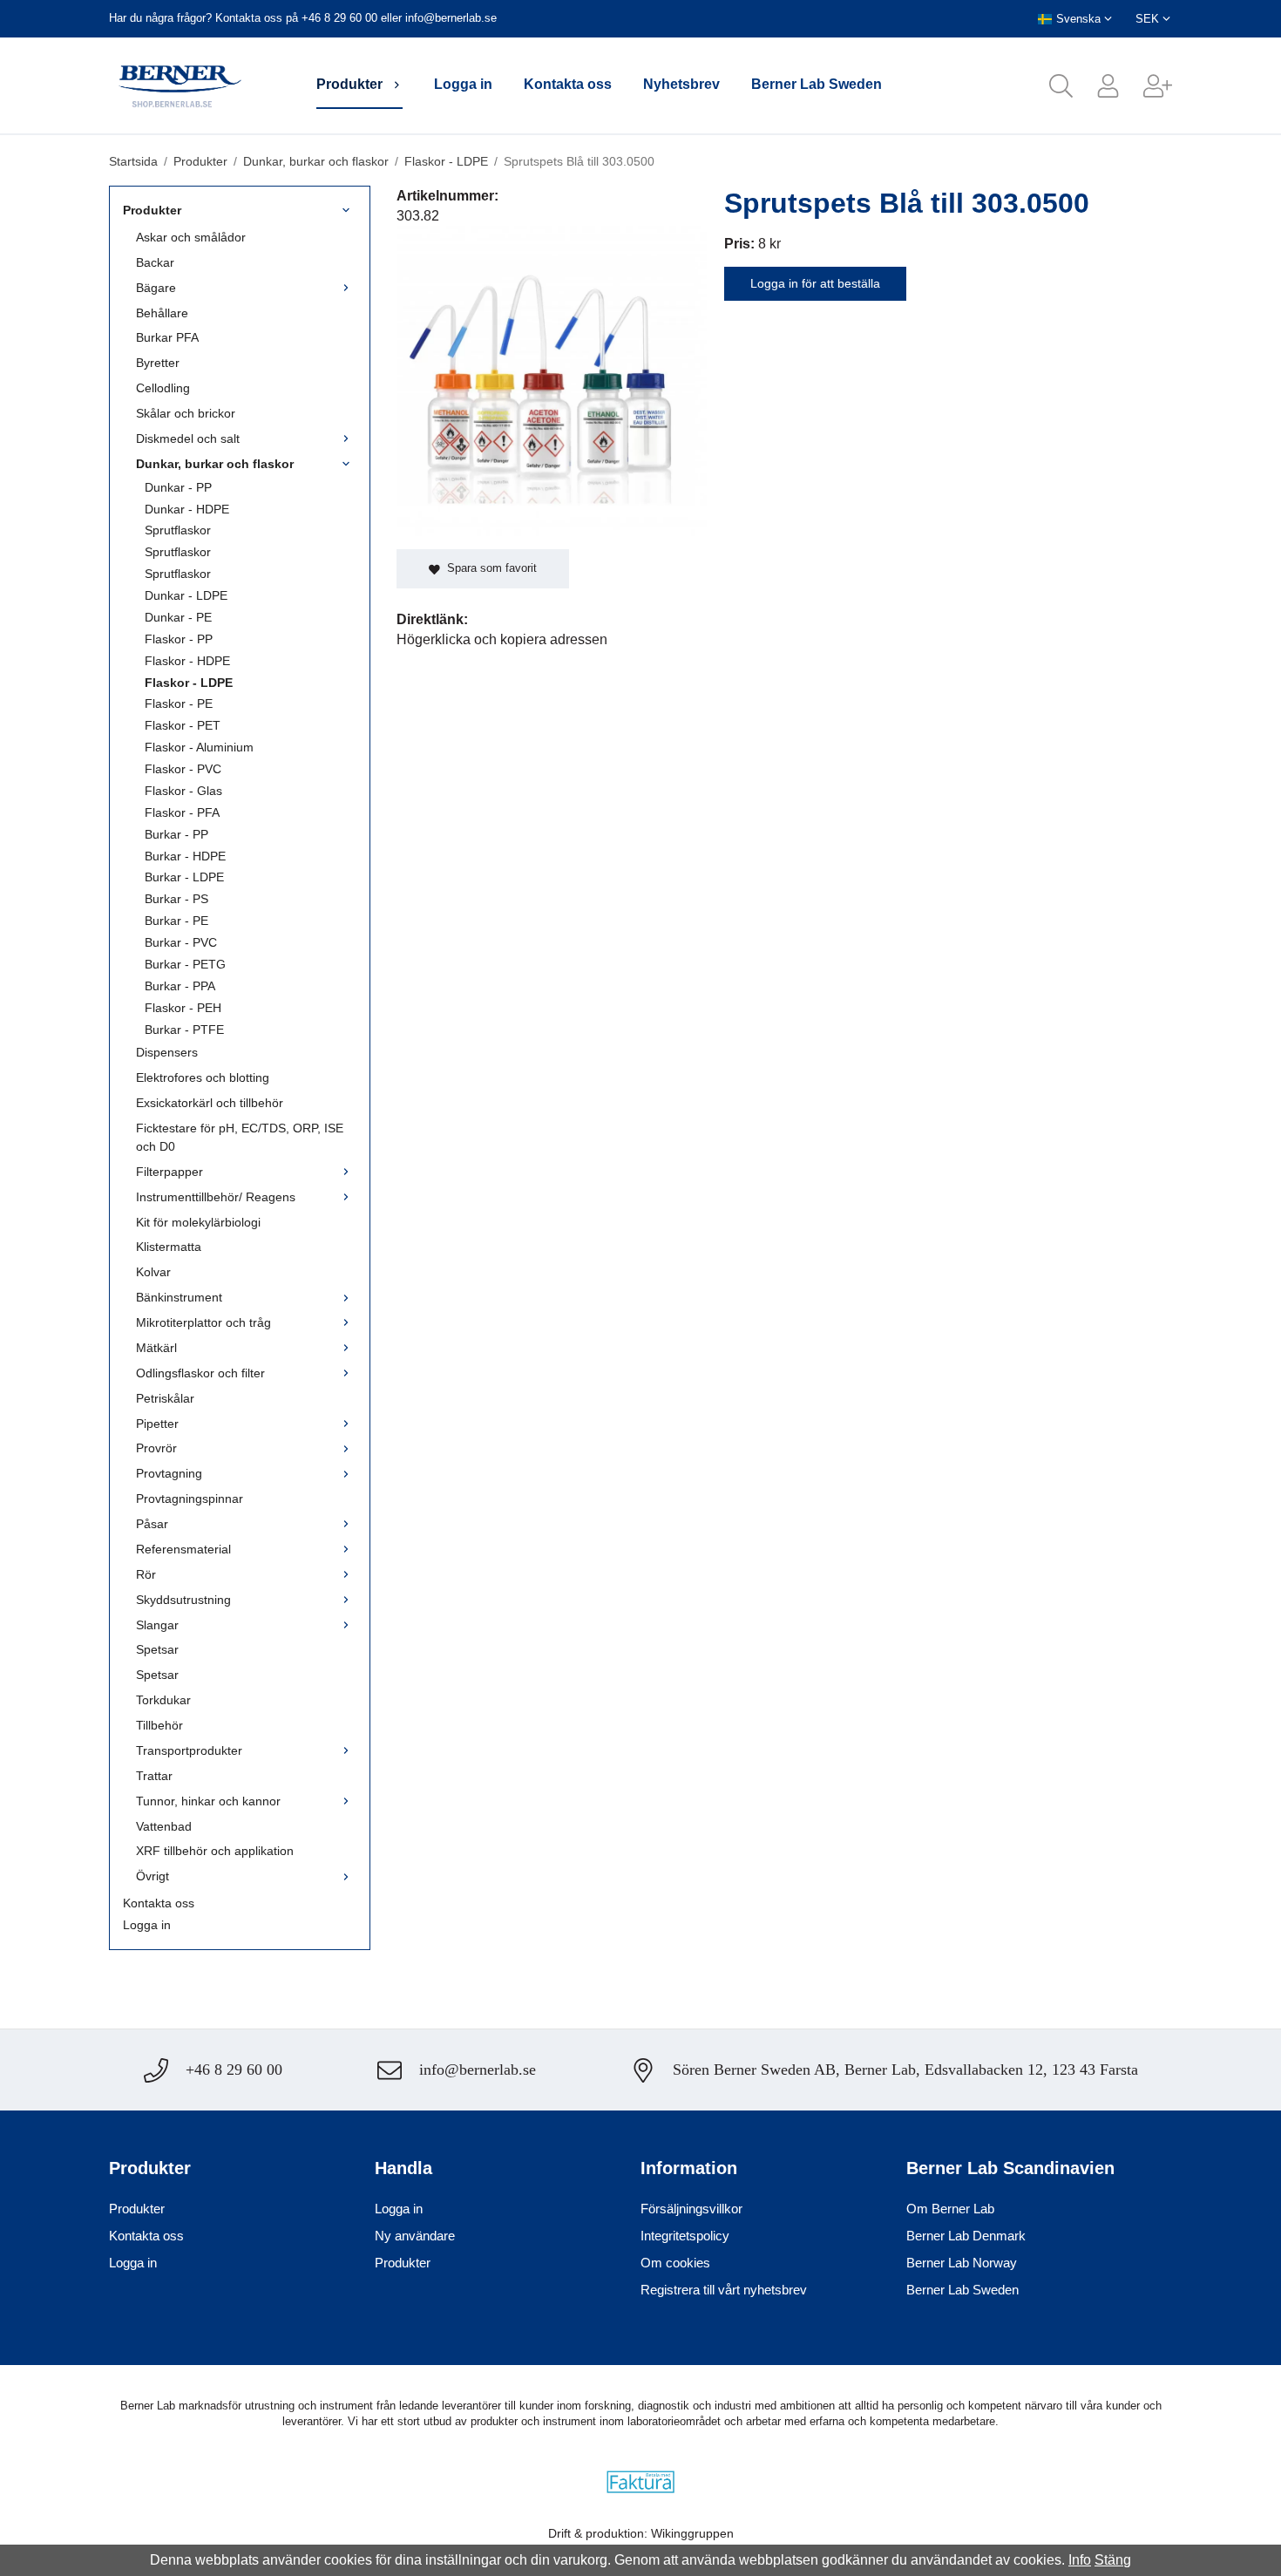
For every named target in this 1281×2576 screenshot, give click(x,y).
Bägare (156, 288)
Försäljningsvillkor (691, 2209)
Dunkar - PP (178, 487)
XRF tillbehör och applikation (215, 1851)
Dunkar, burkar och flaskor (215, 464)
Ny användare (415, 2236)
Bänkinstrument (179, 1297)
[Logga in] (1096, 86)
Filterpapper (169, 1172)
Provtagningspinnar (190, 1499)
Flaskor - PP (179, 639)
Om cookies (675, 2263)
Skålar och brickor (186, 413)
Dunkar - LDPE (186, 595)
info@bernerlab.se (451, 18)
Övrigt (152, 1876)
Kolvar (153, 1272)
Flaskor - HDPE (187, 661)
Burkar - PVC (181, 942)
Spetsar (157, 1649)
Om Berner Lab (950, 2209)
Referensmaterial (183, 1549)
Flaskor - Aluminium (199, 747)
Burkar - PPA (180, 986)
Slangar (157, 1625)
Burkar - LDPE (184, 877)
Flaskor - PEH (183, 1008)
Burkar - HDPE (185, 856)
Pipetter (157, 1424)
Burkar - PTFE (184, 1030)
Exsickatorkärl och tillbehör (210, 1103)
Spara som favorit (488, 568)
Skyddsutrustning (183, 1600)
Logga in (463, 84)
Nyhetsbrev (681, 84)
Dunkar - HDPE (187, 509)
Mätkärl (156, 1348)
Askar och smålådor (191, 237)
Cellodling (163, 388)
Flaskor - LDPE (189, 683)
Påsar (152, 1524)
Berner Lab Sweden (817, 84)
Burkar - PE (176, 921)
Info (1080, 2560)
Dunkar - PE (178, 617)
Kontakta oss (568, 84)
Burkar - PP (176, 834)
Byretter (158, 363)
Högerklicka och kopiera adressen (502, 639)
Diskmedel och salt (188, 438)
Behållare (162, 313)
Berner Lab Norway (962, 2263)
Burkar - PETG (185, 964)
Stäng (1113, 2560)
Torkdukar (163, 1700)
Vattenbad (164, 1826)
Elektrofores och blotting (203, 1077)
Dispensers (167, 1052)
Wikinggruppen (692, 2533)
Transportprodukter (189, 1750)
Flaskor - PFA (182, 812)
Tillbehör (159, 1725)
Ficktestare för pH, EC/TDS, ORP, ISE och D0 (240, 1137)
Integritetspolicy (685, 2236)
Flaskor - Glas (183, 791)
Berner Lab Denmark (966, 2236)
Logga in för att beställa (815, 283)
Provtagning (169, 1473)
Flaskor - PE (179, 703)
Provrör (156, 1448)
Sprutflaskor (178, 530)
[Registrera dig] (1146, 86)
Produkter (349, 84)
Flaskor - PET (183, 725)
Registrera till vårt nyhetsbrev (724, 2290)
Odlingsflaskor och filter (200, 1373)
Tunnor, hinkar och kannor (208, 1801)
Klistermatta (169, 1247)
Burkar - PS (176, 899)
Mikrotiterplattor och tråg (203, 1322)
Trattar (154, 1776)
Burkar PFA (167, 337)
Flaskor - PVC (183, 769)
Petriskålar (165, 1398)
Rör (146, 1574)
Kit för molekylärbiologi (198, 1222)
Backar (155, 262)
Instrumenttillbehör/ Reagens (216, 1197)
